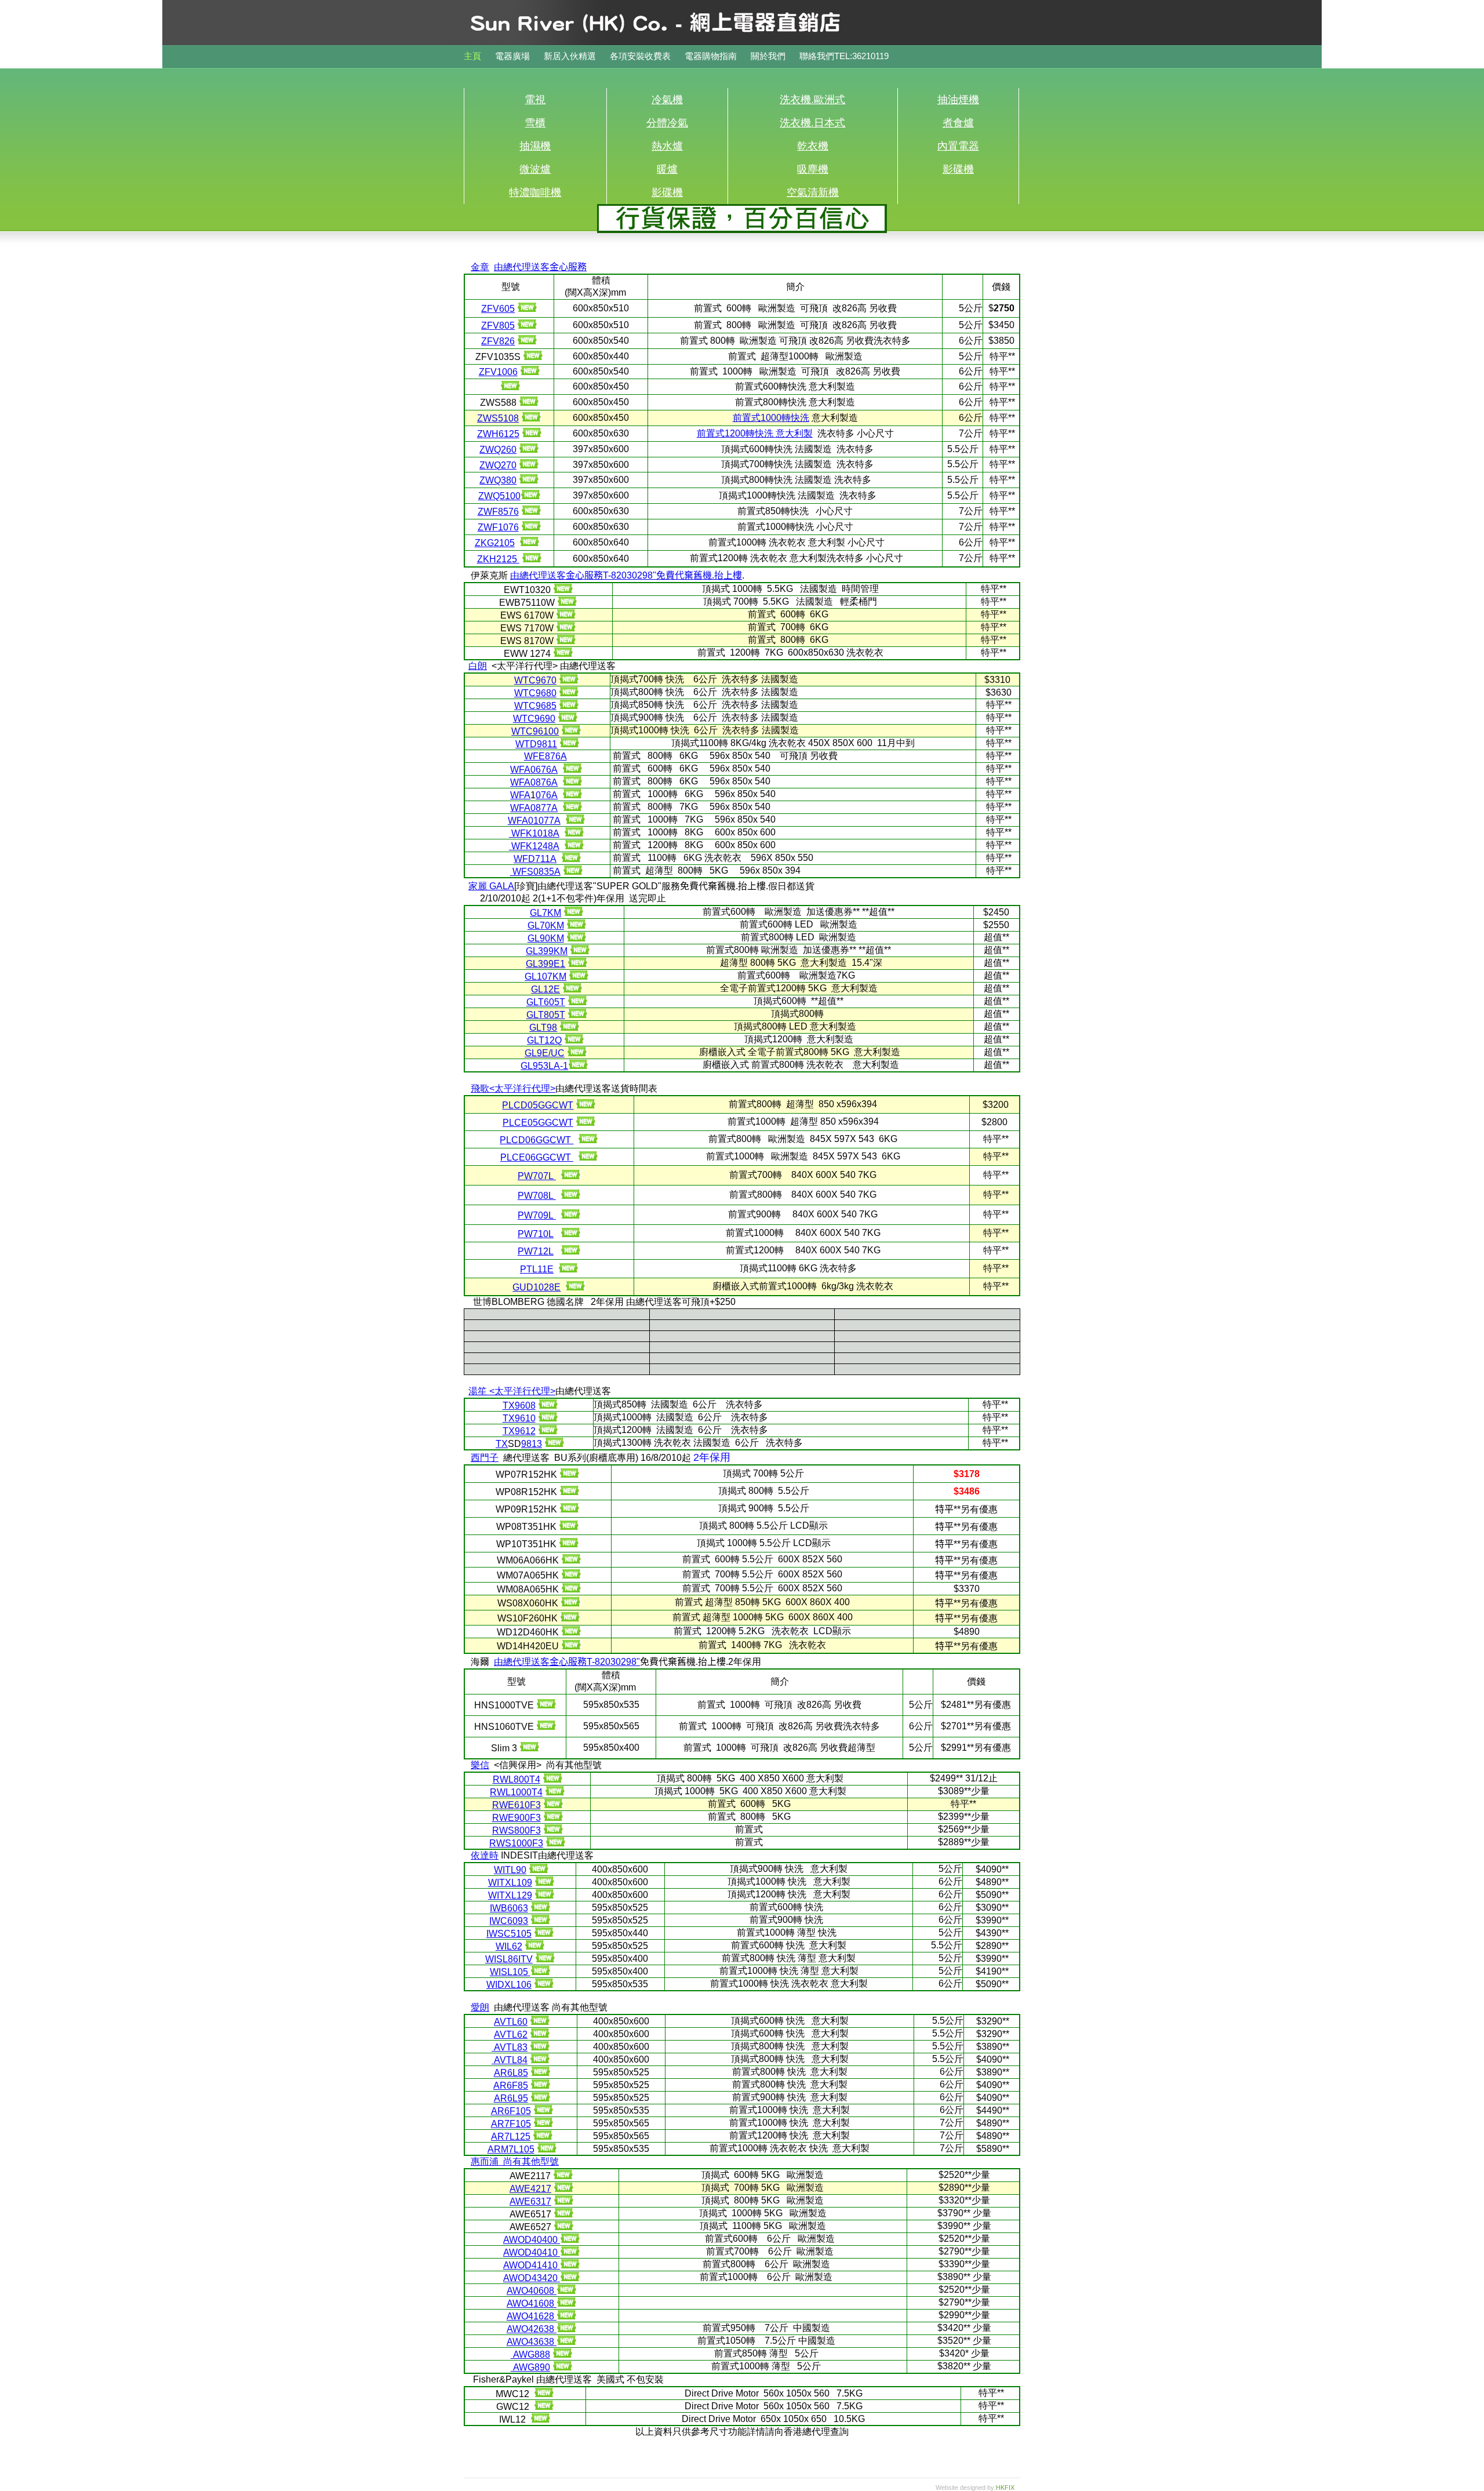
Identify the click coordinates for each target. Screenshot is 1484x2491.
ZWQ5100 (499, 496)
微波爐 (535, 169)
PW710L (536, 1234)
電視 (535, 100)
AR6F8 (508, 2085)
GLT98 (543, 1028)
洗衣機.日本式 (812, 123)
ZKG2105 (495, 543)
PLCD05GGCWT (538, 1105)
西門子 (485, 1458)
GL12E (545, 989)
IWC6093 (509, 1921)
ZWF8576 (498, 512)
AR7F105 (511, 2124)
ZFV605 (498, 309)
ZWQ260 (498, 450)
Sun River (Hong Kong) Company (667, 38)
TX (509, 1405)
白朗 (478, 666)
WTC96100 (535, 731)
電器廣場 (514, 56)
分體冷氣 (667, 123)
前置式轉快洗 (771, 418)
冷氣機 (667, 100)
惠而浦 (485, 2161)
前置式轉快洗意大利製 (755, 433)
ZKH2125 (498, 559)
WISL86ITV (509, 1959)
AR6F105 (511, 2111)
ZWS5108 (498, 418)
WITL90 (510, 1870)
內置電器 (958, 146)
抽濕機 (535, 146)
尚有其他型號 (531, 2161)
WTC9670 (535, 680)
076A (547, 795)
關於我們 (768, 56)
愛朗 (480, 2007)
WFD (524, 859)
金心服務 (584, 575)
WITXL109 (510, 1883)
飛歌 (480, 1088)
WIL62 (509, 1946)
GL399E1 (545, 964)
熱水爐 (667, 146)
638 (530, 2342)
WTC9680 (535, 693)
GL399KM (547, 951)
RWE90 (508, 1818)
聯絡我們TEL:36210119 (844, 56)
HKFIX (1005, 2488)
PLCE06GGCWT (537, 1157)
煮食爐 (958, 123)
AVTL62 (511, 2034)
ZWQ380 (498, 480)
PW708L (537, 1196)
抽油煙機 (958, 100)
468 (530, 2291)
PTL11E (537, 1269)
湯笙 (478, 1391)
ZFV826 (498, 341)
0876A (544, 782)
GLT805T (546, 1015)
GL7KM (545, 913)
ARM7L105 (511, 2149)
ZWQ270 (498, 465)
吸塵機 (813, 169)
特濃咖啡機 (535, 192)
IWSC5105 (509, 1934)
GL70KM (546, 926)
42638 (530, 2329)
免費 (699, 575)
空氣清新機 (813, 192)
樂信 (480, 1765)
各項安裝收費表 (641, 56)
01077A (544, 821)
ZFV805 (498, 326)
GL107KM (545, 977)
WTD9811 (536, 744)
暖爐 (667, 169)
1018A (546, 833)
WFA (520, 770)
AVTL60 (511, 2022)
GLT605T (546, 1002)
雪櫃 (535, 123)
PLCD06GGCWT (537, 1140)
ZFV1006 (498, 372)
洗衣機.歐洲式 (812, 100)
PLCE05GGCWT (538, 1123)
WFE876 (542, 756)
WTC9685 (535, 706)
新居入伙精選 (571, 56)
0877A (544, 808)
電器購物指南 (712, 56)
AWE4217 (530, 2189)
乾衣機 (813, 146)
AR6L (506, 2098)
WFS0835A (535, 872)
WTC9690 (534, 719)
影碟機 (958, 169)
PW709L (537, 1215)
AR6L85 (511, 2073)
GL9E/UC (545, 1053)
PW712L (536, 1251)
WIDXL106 (509, 1985)
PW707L (537, 1176)
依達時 (485, 1855)
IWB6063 (509, 1908)
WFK (521, 833)
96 (525, 1405)
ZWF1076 (498, 527)
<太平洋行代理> (522, 1088)
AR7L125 (511, 2137)
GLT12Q (544, 1040)
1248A (546, 846)
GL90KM (546, 938)
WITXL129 (510, 1895)
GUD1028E (537, 1287)
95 (523, 2098)
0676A (544, 770)
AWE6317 (530, 2201)
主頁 (472, 56)
